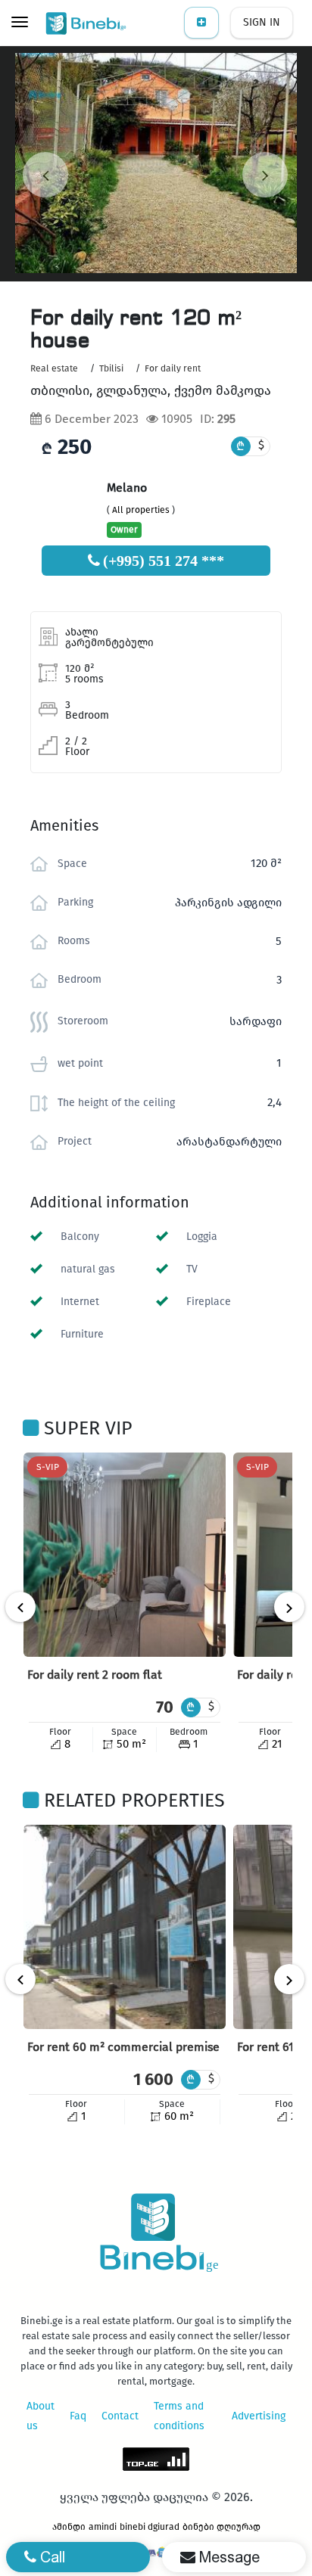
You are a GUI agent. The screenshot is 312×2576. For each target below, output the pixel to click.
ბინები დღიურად (222, 2527)
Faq (78, 2416)
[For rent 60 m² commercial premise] (125, 1927)
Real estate (54, 368)
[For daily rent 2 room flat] (125, 1555)
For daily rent (173, 368)
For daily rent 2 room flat (95, 1675)
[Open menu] (20, 23)
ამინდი (69, 2527)
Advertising (259, 2416)
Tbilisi (111, 368)
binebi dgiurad (150, 2527)
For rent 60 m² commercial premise (123, 2047)
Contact (120, 2416)
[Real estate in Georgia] (87, 23)
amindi (103, 2527)
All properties (141, 510)
